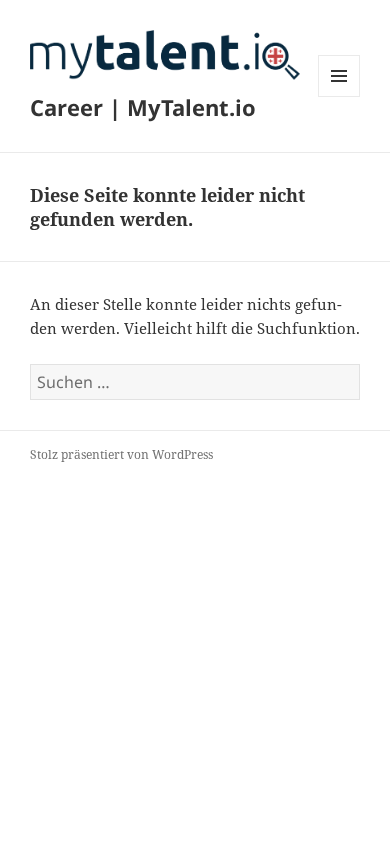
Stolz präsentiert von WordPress (121, 454)
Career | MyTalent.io (143, 107)
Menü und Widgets (339, 96)
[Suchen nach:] (195, 382)
